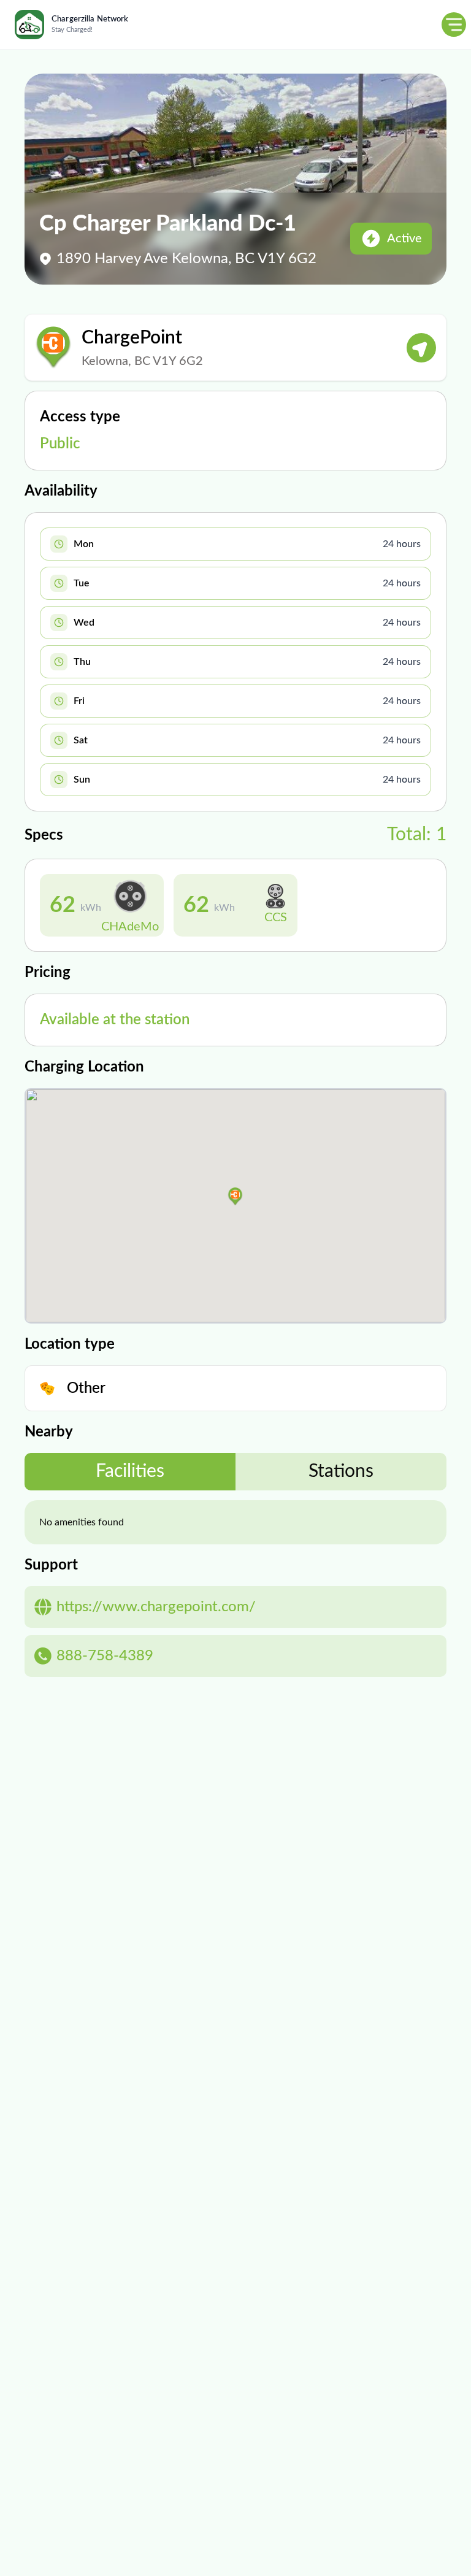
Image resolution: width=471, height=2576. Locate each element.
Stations (341, 1471)
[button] (235, 1197)
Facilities (130, 1471)
